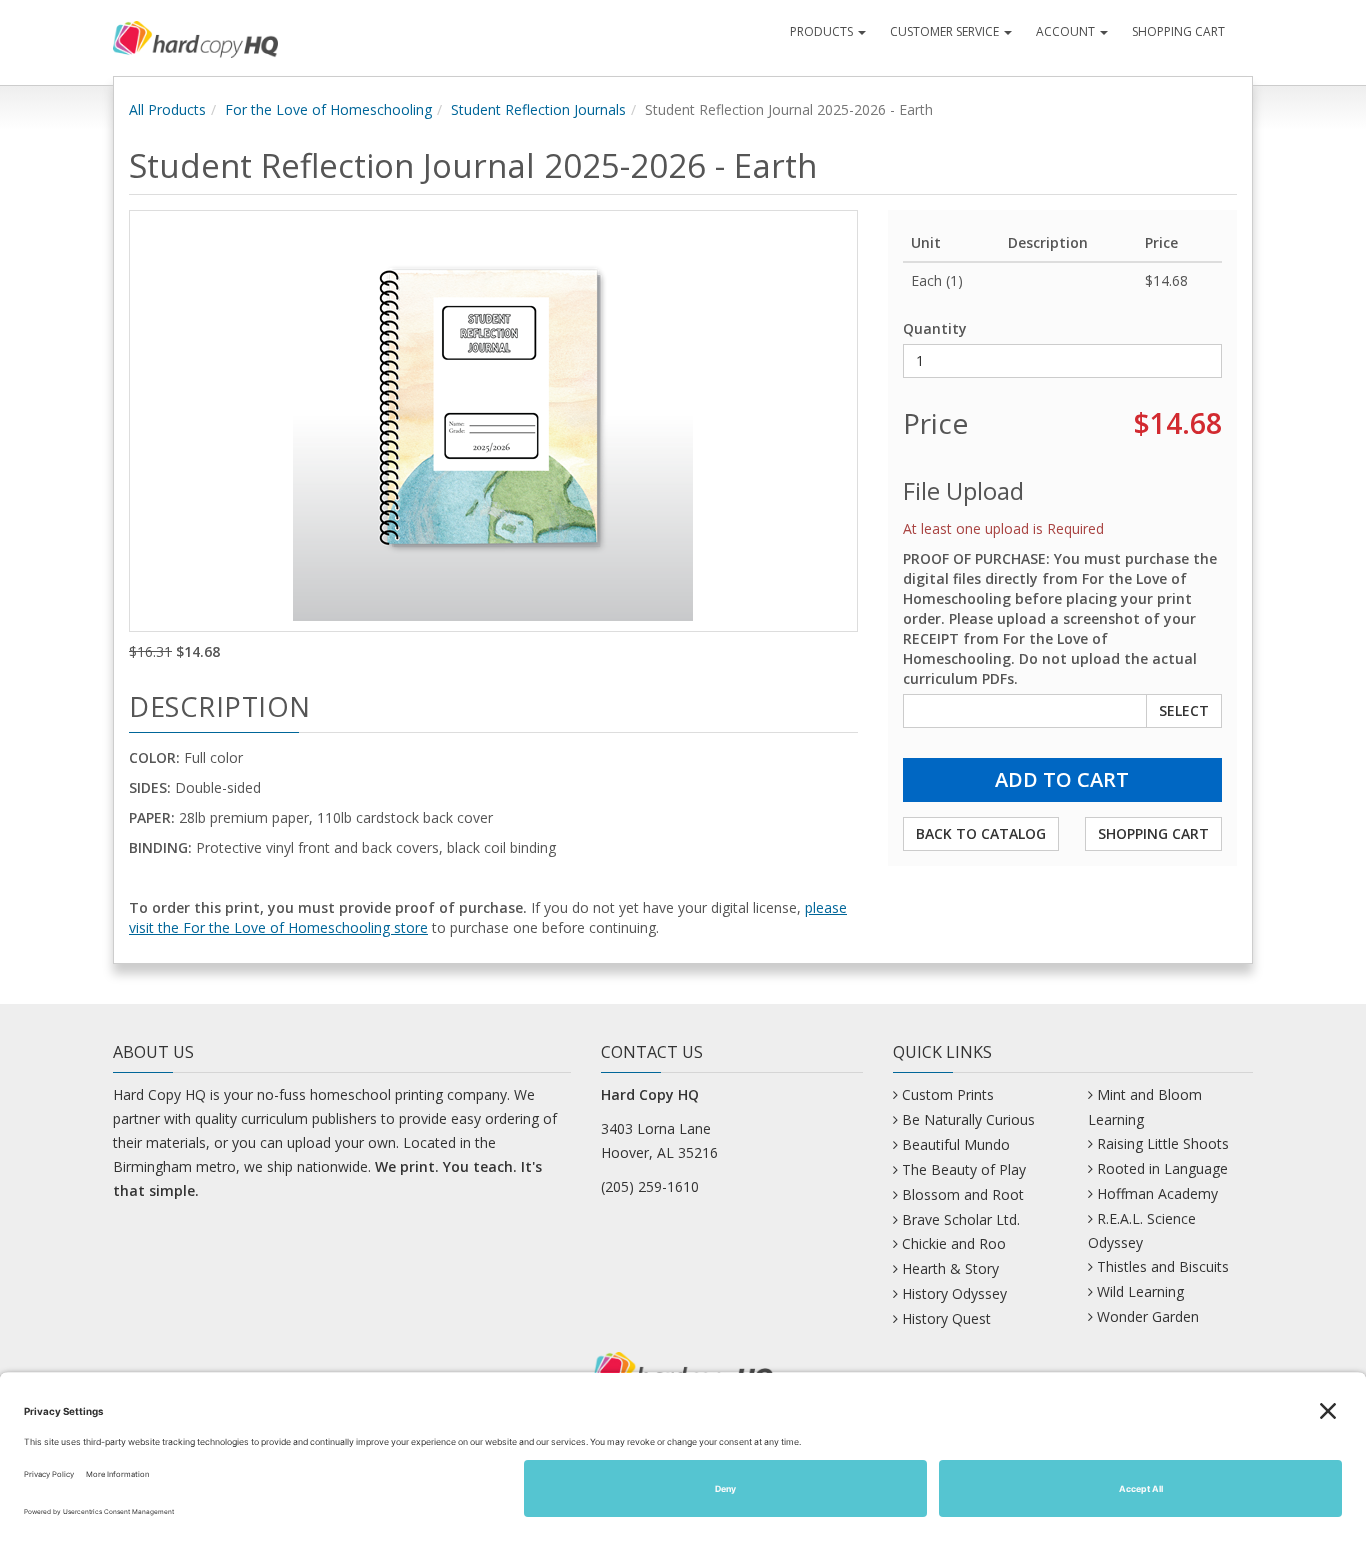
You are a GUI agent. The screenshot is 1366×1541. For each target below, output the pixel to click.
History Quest (946, 1318)
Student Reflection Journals (538, 109)
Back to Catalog (981, 833)
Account (1067, 31)
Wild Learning (1140, 1291)
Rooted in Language (1162, 1168)
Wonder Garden (1148, 1316)
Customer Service (946, 31)
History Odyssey (954, 1293)
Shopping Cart (1178, 31)
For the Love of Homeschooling (328, 109)
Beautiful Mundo (956, 1144)
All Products (167, 109)
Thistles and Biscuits (1163, 1266)
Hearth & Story (950, 1268)
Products (823, 31)
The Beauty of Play (964, 1169)
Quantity (935, 328)
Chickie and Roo (954, 1243)
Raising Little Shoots (1163, 1143)
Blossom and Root (963, 1194)
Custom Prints (948, 1094)
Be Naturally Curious (968, 1119)
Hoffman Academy (1157, 1193)
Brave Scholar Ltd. (961, 1219)
